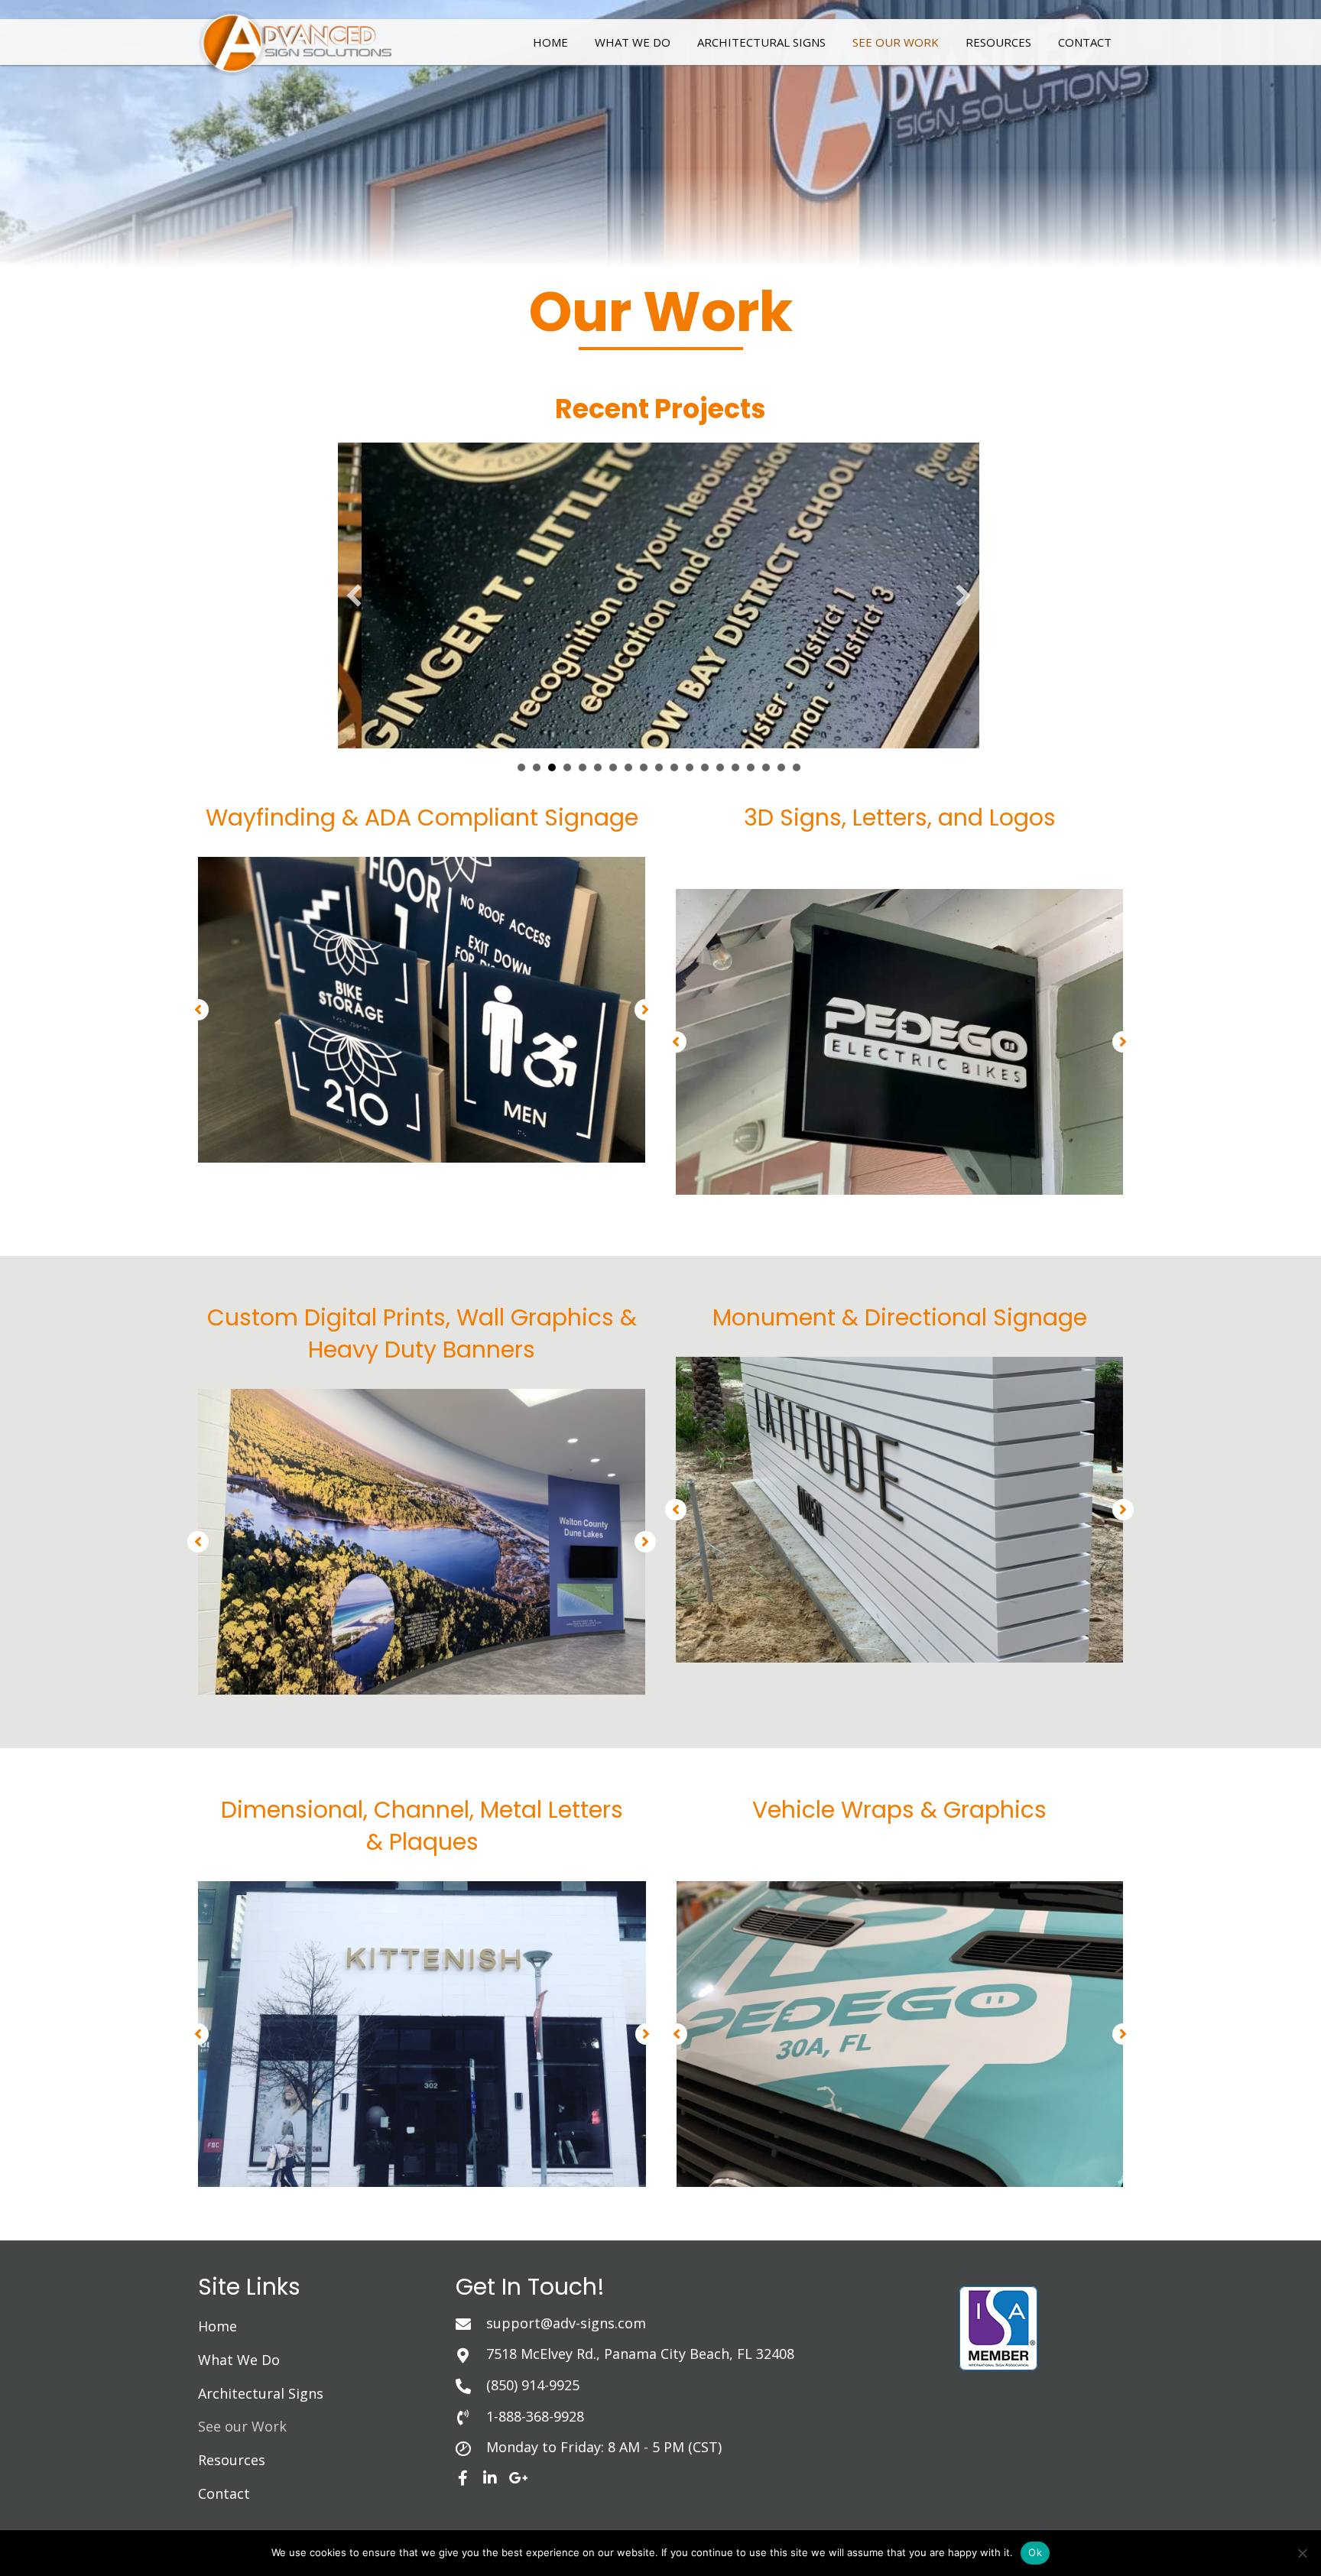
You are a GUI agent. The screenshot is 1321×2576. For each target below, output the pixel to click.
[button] (354, 595)
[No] (1302, 2553)
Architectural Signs (261, 2393)
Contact (224, 2493)
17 (766, 767)
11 (674, 767)
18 (781, 767)
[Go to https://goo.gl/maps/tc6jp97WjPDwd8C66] (692, 2354)
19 (797, 767)
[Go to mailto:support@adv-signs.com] (692, 2323)
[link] (550, 40)
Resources (232, 2460)
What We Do (239, 2360)
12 (690, 767)
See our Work (242, 2426)
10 (659, 767)
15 (735, 767)
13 (705, 767)
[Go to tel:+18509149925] (692, 2385)
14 (720, 767)
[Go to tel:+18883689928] (692, 2416)
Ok (1035, 2552)
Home (217, 2326)
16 (751, 767)
